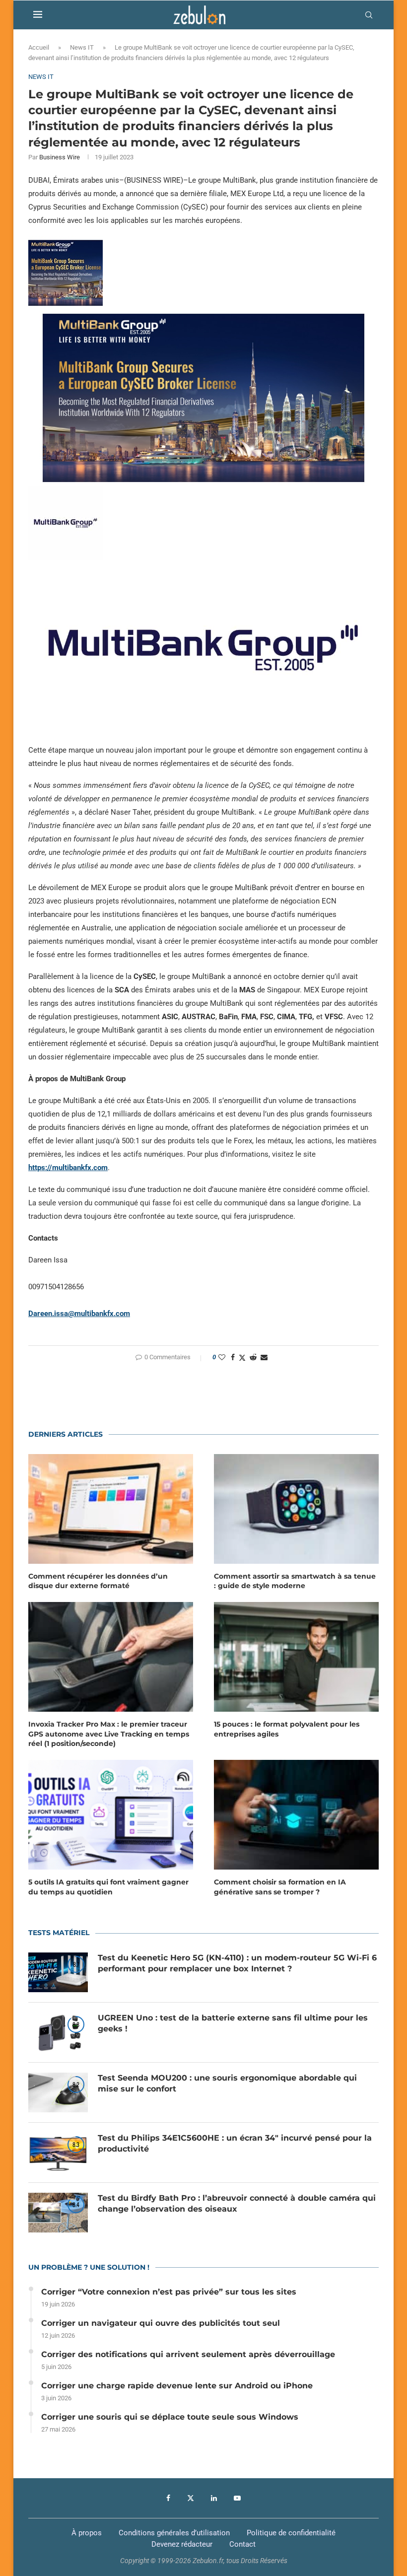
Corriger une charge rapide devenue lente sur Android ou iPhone (177, 2386)
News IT (82, 47)
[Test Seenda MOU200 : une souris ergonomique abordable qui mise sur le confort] (58, 2092)
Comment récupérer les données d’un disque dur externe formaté (98, 1581)
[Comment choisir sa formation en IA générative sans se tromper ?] (296, 1815)
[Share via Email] (264, 1357)
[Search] (369, 15)
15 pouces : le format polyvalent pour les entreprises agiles (287, 1729)
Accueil (39, 47)
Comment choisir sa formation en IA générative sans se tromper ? (280, 1887)
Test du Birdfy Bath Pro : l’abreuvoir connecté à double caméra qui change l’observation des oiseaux (237, 2203)
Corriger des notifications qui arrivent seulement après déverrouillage (188, 2354)
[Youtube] (237, 2498)
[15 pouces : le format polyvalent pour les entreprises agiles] (296, 1657)
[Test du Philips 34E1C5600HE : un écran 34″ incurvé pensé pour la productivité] (58, 2153)
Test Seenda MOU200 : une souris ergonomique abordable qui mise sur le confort (227, 2083)
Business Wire (60, 157)
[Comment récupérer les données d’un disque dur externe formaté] (111, 1509)
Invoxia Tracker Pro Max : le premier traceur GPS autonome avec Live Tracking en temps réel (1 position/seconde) (109, 1734)
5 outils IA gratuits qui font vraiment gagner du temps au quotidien (108, 1887)
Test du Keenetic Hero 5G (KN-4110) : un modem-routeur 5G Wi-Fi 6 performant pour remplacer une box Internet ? (237, 1963)
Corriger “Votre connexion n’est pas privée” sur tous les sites (169, 2292)
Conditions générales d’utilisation (174, 2533)
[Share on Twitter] (242, 1358)
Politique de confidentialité (291, 2533)
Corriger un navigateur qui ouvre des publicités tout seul (161, 2323)
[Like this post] (222, 1357)
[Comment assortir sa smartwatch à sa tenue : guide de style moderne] (296, 1509)
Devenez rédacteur (182, 2544)
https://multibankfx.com (68, 1168)
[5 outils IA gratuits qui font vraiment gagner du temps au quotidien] (111, 1815)
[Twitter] (191, 2498)
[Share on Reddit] (253, 1357)
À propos (87, 2533)
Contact (242, 2544)
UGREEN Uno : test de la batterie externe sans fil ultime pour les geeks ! (233, 2023)
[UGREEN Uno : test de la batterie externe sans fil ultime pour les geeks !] (58, 2032)
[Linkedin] (214, 2498)
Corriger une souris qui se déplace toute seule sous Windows (170, 2417)
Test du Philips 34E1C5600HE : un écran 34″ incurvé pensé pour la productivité (235, 2143)
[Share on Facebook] (233, 1357)
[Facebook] (168, 2498)
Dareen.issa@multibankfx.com (79, 1314)
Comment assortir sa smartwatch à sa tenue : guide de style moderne (295, 1581)
